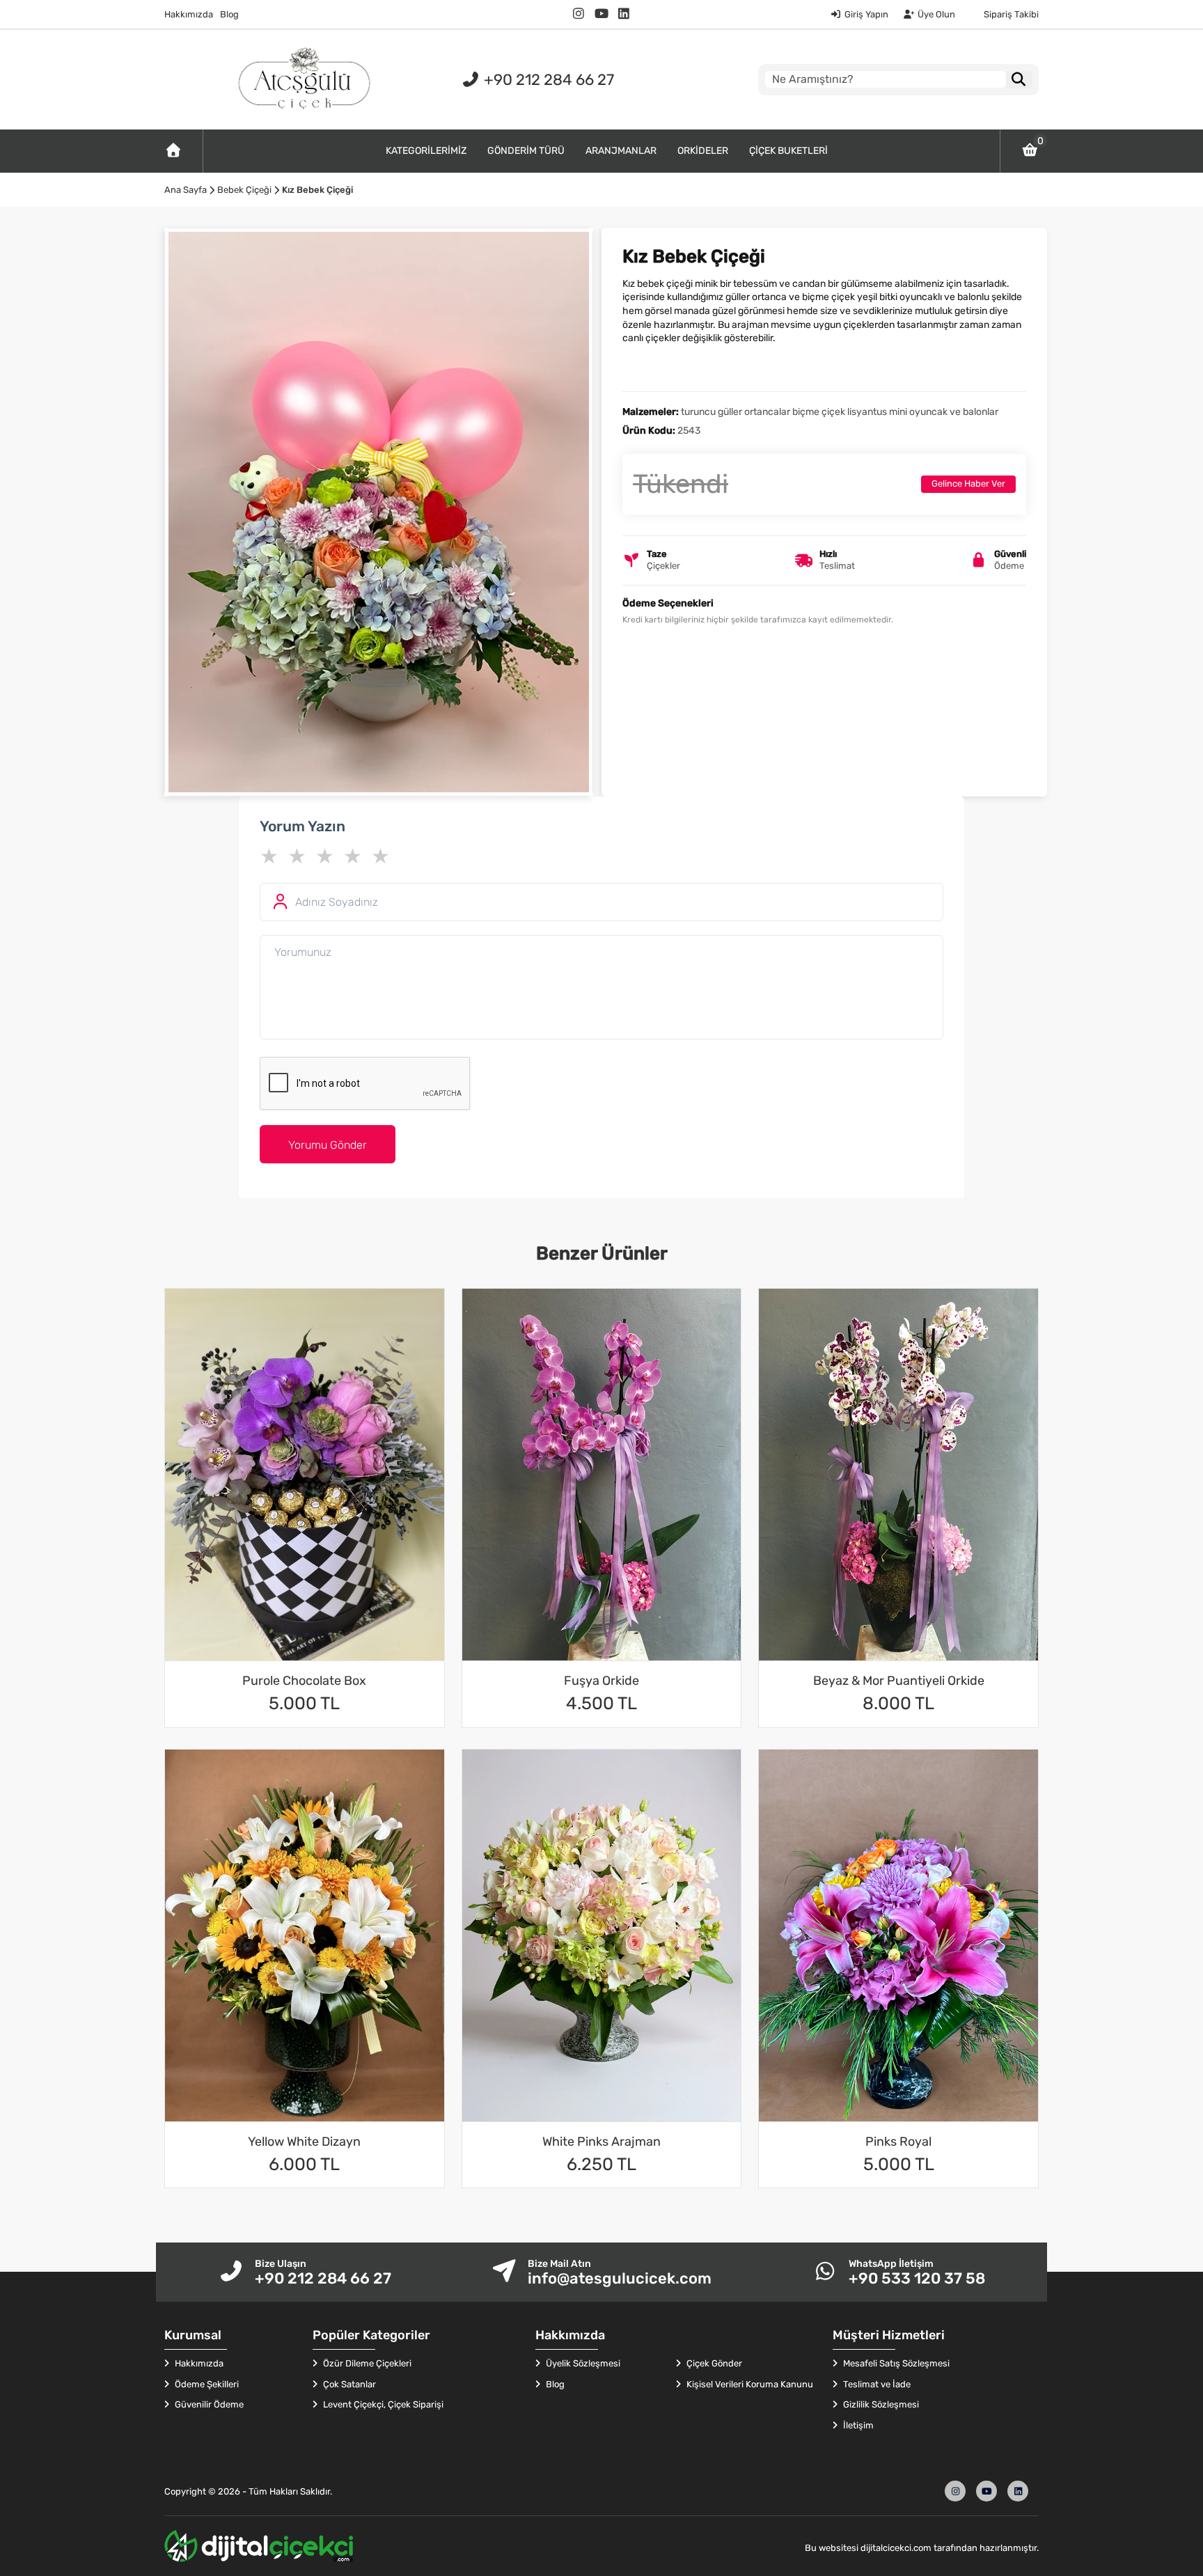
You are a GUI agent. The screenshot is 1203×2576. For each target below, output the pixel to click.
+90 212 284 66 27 (547, 80)
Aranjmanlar (621, 151)
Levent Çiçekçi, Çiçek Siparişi (382, 2404)
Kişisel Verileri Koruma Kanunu (749, 2384)
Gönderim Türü (526, 151)
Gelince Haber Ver (968, 484)
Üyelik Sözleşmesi (582, 2363)
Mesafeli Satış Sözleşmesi (895, 2363)
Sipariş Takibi (1011, 14)
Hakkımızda (189, 14)
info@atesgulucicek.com (620, 2278)
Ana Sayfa (186, 190)
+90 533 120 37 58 (917, 2278)
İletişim (857, 2425)
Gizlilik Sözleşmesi (880, 2404)
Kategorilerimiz (426, 151)
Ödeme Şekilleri (206, 2384)
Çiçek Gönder (713, 2363)
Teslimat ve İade (876, 2384)
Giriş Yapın (866, 14)
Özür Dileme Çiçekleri (366, 2363)
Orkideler (703, 151)
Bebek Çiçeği (244, 190)
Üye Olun (936, 14)
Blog (229, 14)
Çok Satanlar (348, 2384)
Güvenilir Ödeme (208, 2404)
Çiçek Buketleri (788, 151)
